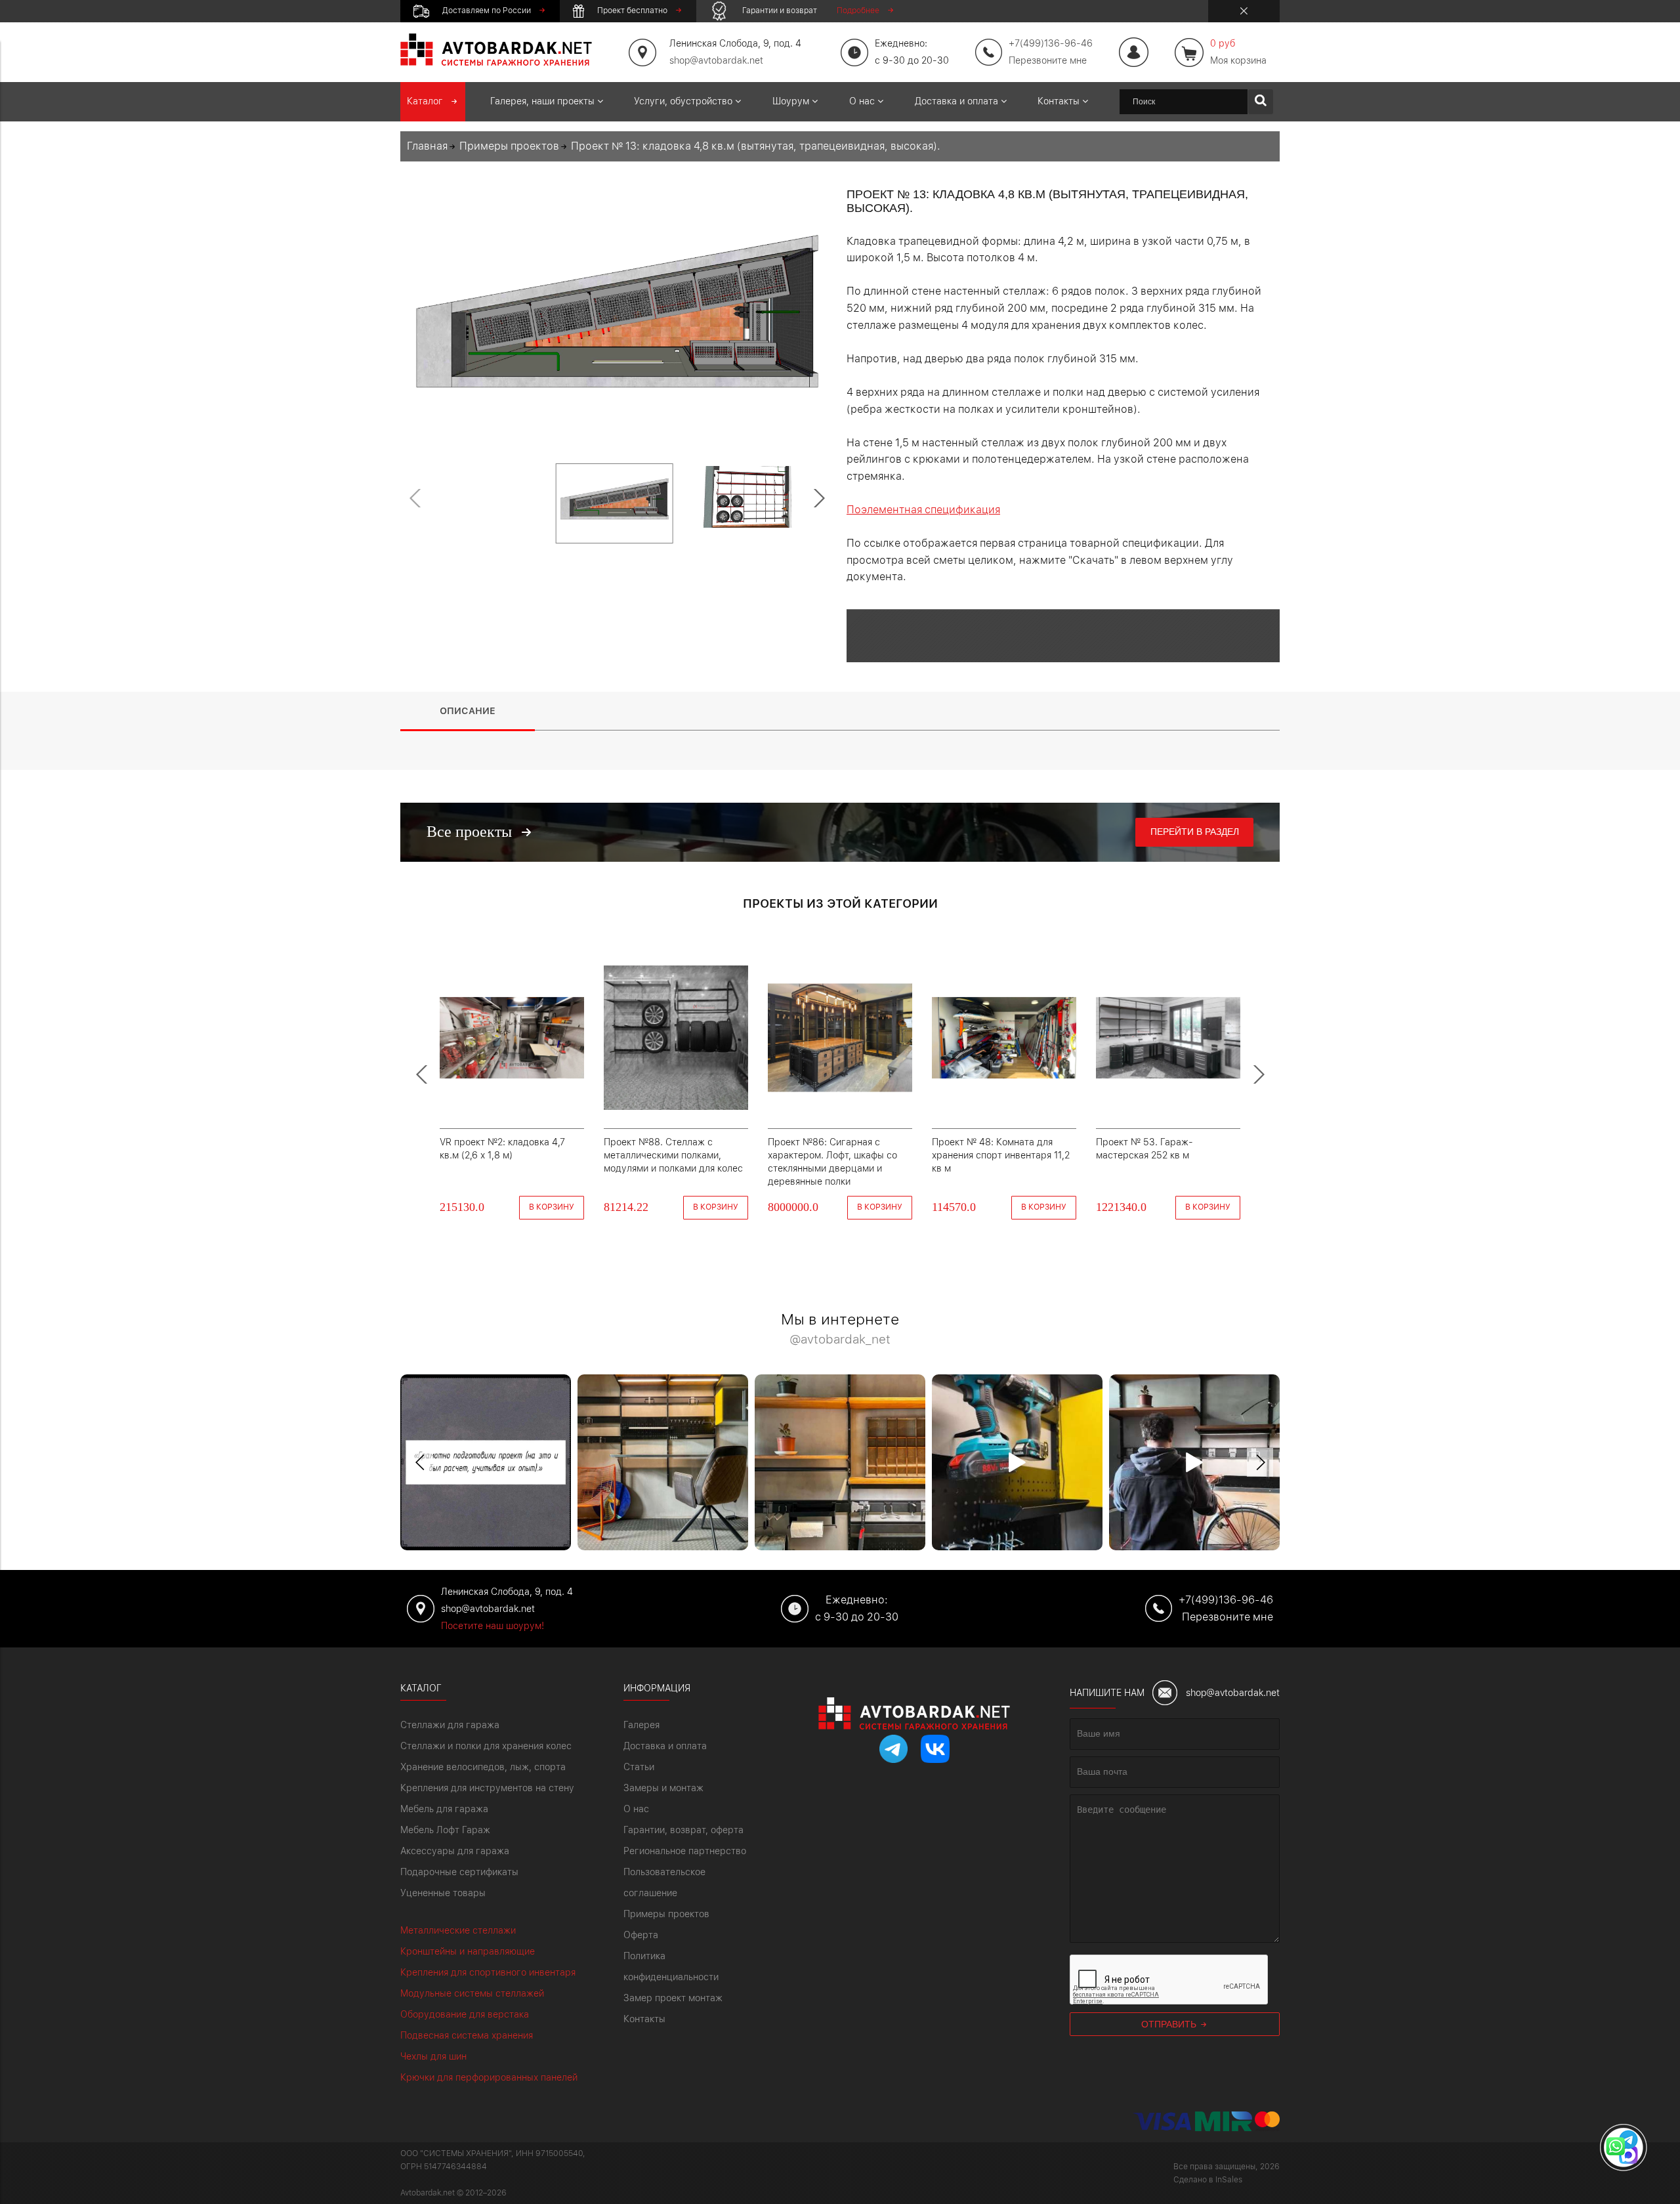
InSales (1229, 2180)
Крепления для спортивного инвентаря (488, 1972)
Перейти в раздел (1195, 832)
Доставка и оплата (665, 1746)
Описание (468, 711)
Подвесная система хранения (467, 2035)
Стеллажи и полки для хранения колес (486, 1746)
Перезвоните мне (1048, 60)
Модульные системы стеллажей (472, 1993)
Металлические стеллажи (458, 1930)
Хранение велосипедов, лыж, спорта (483, 1767)
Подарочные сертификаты (459, 1872)
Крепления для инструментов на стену (487, 1788)
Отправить (1170, 2024)
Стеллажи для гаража (450, 1725)
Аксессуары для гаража (455, 1851)
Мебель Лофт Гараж (445, 1830)
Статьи (639, 1767)
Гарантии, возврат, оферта (683, 1830)
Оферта (641, 1935)
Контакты (644, 2019)
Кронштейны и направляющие (468, 1951)
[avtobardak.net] (496, 62)
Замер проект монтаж (673, 1998)
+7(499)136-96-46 (1226, 1600)
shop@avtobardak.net (716, 60)
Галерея (641, 1725)
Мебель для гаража (444, 1809)
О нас (636, 1809)
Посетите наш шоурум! (493, 1626)
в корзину (552, 1207)
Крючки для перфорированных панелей (489, 2077)
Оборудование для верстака (465, 2014)
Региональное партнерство (685, 1851)
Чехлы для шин (433, 2056)
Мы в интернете (840, 1329)
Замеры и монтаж (663, 1788)
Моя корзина (1238, 52)
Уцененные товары (443, 1893)
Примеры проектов (666, 1914)
